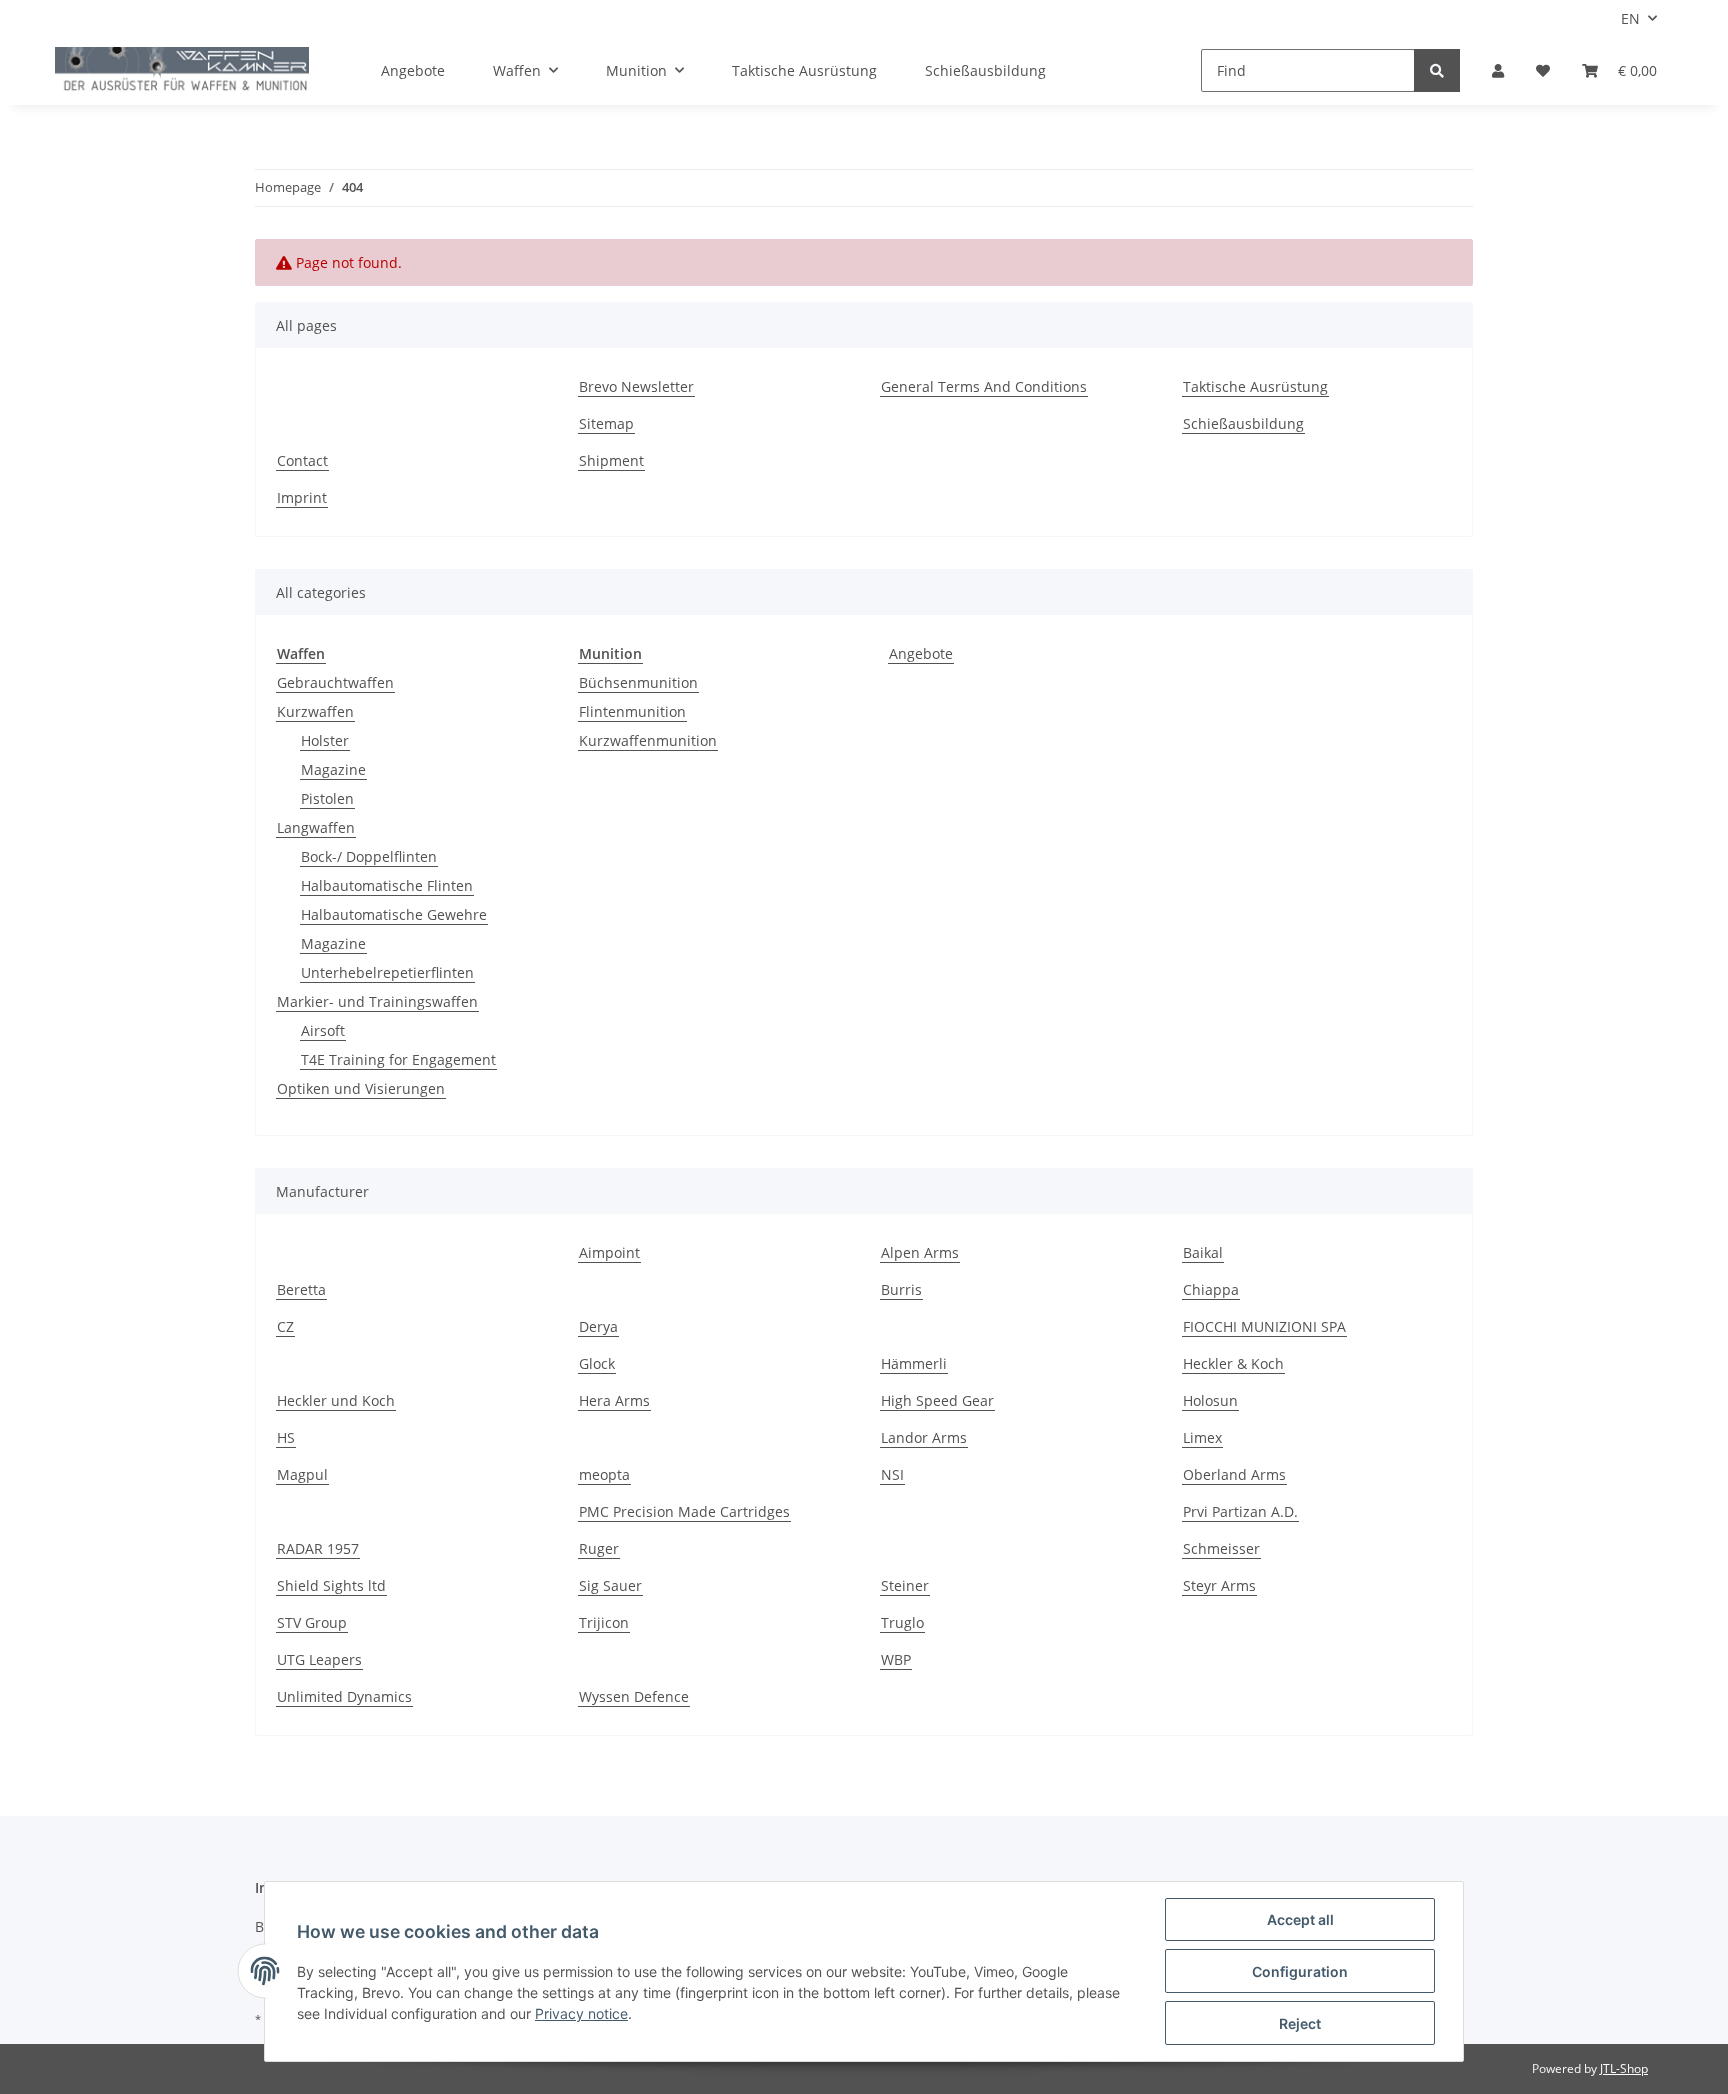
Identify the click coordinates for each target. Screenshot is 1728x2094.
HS (286, 1437)
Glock (597, 1363)
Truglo (902, 1622)
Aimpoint (609, 1252)
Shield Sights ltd (331, 1585)
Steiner (905, 1585)
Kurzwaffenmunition (648, 740)
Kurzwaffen (315, 711)
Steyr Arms (1219, 1585)
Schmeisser (1221, 1548)
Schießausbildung (985, 70)
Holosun (1210, 1400)
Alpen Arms (920, 1252)
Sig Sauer (610, 1585)
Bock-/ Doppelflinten (369, 856)
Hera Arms (614, 1400)
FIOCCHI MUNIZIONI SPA (1264, 1326)
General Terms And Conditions (984, 386)
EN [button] (1630, 18)
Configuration (1300, 1971)
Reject (1300, 2023)
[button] (1498, 70)
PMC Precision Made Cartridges (684, 1511)
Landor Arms (924, 1437)
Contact (302, 460)
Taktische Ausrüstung (804, 70)
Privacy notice (581, 2013)
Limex (1202, 1437)
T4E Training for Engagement (398, 1059)
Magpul (302, 1474)
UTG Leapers (319, 1659)
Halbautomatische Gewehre (394, 914)
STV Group (312, 1622)
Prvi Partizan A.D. (1240, 1511)
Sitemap (606, 423)
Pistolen (327, 798)
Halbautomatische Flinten (387, 885)
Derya (598, 1326)
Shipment (611, 460)
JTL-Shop (1624, 2068)
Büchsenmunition (638, 682)
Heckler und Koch (336, 1400)
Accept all (1300, 1919)
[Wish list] (1543, 70)
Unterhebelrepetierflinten (387, 972)
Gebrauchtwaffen (335, 682)
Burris (901, 1289)
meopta (604, 1474)
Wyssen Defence (634, 1696)
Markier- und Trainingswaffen (377, 1001)
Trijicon (604, 1622)
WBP (896, 1659)
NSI (892, 1474)
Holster (325, 740)
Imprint (302, 497)
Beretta (301, 1289)
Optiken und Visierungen (361, 1088)
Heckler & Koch (1233, 1363)
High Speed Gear (937, 1400)
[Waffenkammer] (182, 71)
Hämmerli (914, 1363)
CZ (285, 1326)
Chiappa (1211, 1289)
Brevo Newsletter (636, 386)
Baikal (1203, 1252)
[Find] (1437, 70)
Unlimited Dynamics (344, 1696)
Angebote (921, 653)
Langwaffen (316, 827)
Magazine (333, 769)
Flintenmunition (632, 711)
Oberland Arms (1234, 1474)
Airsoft (323, 1030)
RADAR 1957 (318, 1548)
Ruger (599, 1548)
